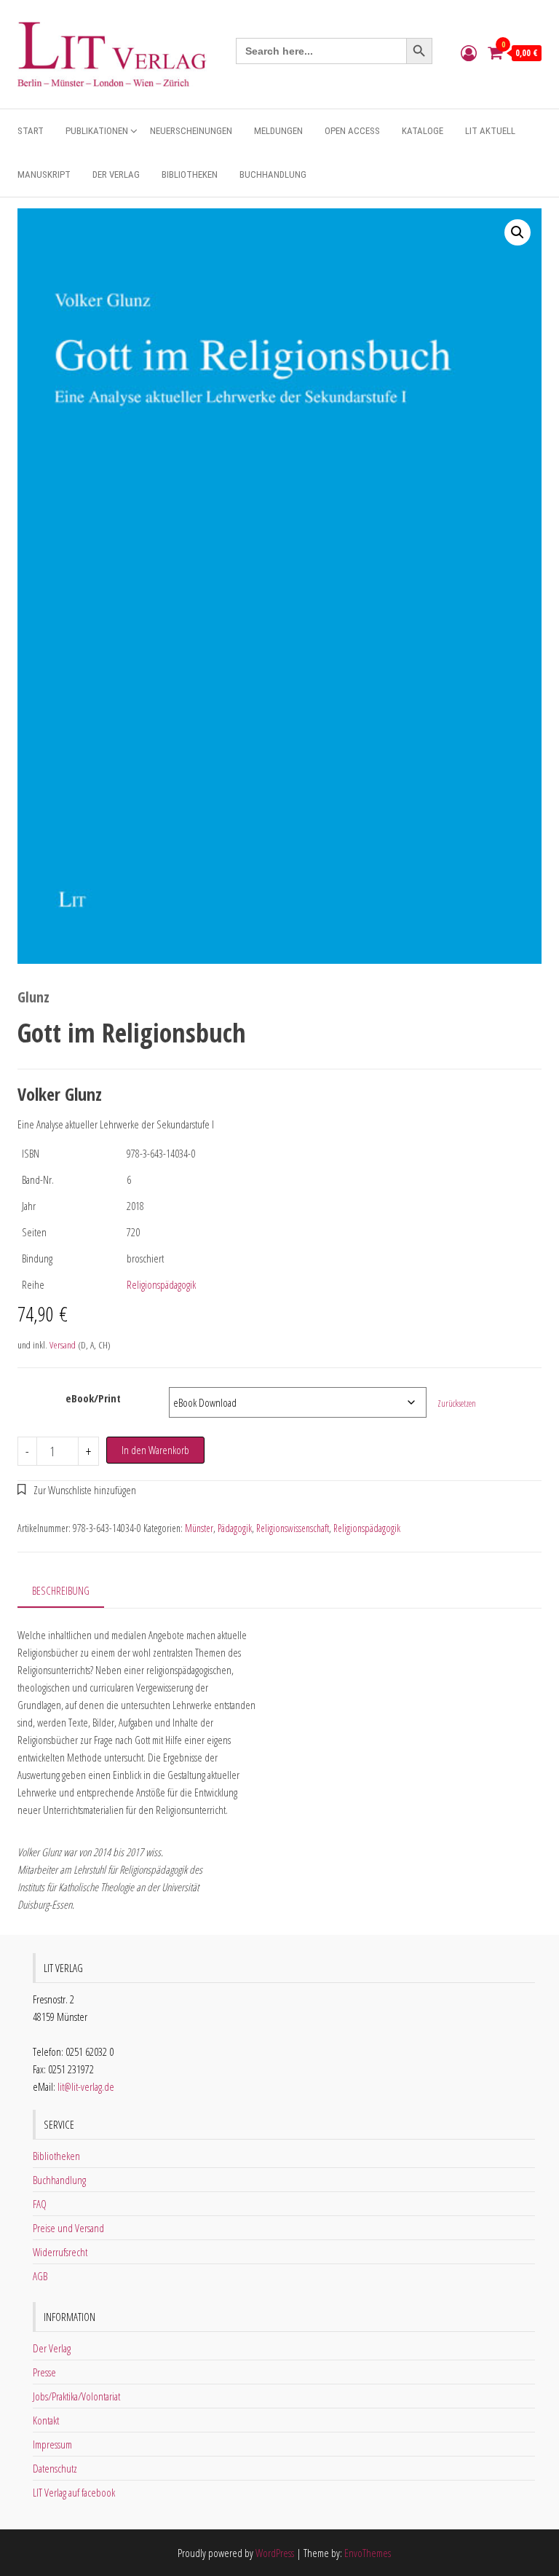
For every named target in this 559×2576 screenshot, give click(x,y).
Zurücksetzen (457, 1403)
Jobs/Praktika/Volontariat (76, 2396)
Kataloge (423, 131)
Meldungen (278, 131)
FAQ (40, 2204)
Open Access (352, 131)
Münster (199, 1528)
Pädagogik (235, 1528)
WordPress (275, 2553)
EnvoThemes (368, 2553)
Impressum (52, 2444)
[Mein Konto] (469, 52)
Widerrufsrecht (60, 2252)
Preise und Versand (68, 2228)
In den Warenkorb (155, 1450)
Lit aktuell (490, 131)
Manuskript (44, 174)
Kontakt (46, 2420)
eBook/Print (93, 1398)
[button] (518, 232)
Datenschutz (55, 2468)
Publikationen (97, 131)
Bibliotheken (190, 174)
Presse (44, 2372)
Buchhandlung (273, 174)
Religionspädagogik (161, 1284)
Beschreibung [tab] (61, 1590)
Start (31, 131)
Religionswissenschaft (293, 1528)
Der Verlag (116, 174)
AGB (40, 2276)
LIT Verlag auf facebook (74, 2492)
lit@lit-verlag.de (86, 2086)
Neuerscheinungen (191, 131)
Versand (63, 1345)
